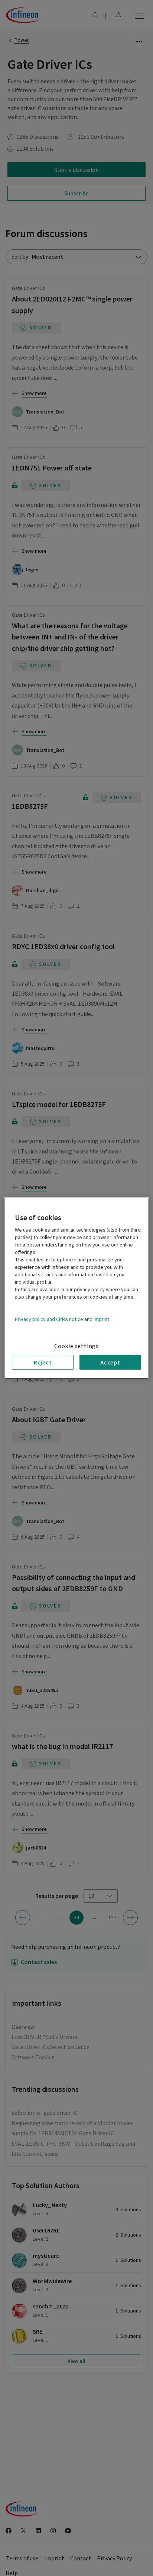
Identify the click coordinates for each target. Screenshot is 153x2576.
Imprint (101, 1319)
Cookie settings (76, 1346)
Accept (110, 1362)
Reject (43, 1362)
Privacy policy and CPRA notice (49, 1319)
